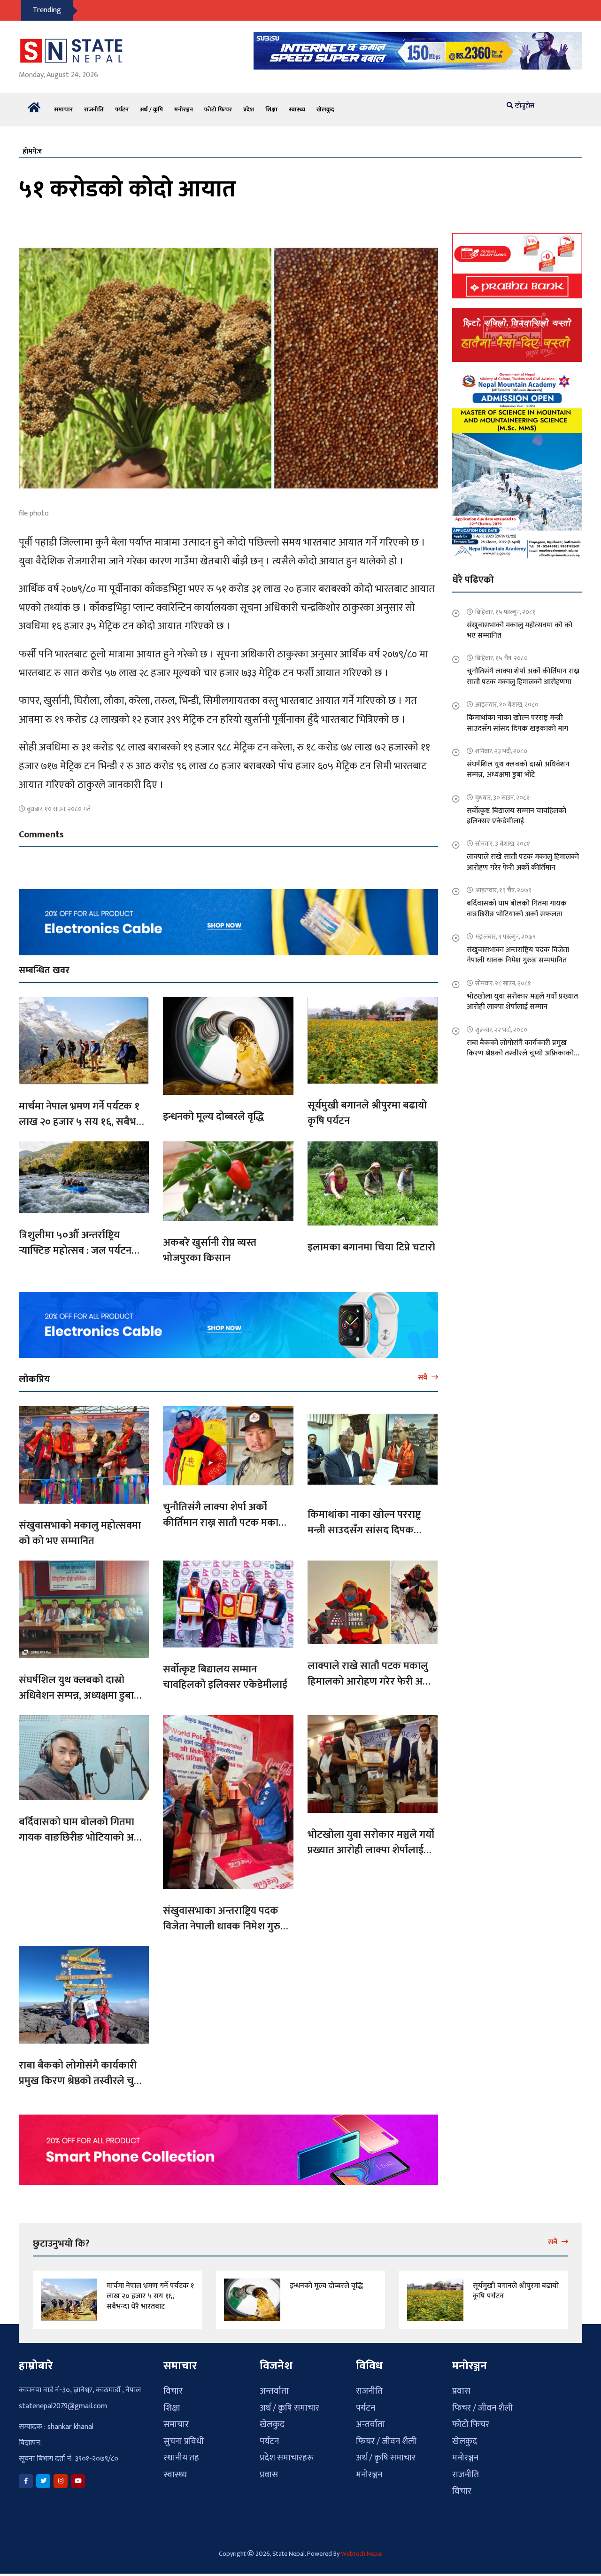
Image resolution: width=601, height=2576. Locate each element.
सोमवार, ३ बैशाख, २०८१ (503, 838)
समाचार (63, 104)
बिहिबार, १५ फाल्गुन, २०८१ (505, 606)
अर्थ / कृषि (151, 104)
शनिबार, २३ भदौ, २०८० (501, 745)
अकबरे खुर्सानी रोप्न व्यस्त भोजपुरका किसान (210, 1245)
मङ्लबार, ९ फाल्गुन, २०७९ (505, 931)
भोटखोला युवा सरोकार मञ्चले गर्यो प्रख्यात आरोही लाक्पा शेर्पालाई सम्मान (371, 1845)
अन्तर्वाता (274, 2385)
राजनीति (94, 104)
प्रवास (269, 2469)
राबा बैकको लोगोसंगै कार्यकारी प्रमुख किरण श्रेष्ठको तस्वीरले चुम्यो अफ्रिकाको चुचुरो (82, 2075)
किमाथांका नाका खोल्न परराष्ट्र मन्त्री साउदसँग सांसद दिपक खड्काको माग (364, 1525)
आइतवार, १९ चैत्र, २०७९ (503, 885)
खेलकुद (325, 104)
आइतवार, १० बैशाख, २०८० (507, 699)
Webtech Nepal (362, 2548)
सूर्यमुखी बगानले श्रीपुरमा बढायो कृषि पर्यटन (367, 1108)
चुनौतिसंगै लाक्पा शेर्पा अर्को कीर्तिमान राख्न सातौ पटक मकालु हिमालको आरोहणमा (224, 1517)
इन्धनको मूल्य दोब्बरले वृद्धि (213, 1111)
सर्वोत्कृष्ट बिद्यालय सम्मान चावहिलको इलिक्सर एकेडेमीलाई (225, 1671)
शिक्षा (271, 104)
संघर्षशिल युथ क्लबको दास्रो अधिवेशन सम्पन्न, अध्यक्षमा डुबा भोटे (76, 1690)
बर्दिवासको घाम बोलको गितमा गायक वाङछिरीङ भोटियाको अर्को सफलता (82, 1832)
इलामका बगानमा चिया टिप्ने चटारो (371, 1242)
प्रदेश (249, 104)
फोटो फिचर (218, 104)
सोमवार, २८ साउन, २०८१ (503, 978)
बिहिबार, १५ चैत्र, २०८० (501, 652)
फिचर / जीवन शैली (386, 2436)
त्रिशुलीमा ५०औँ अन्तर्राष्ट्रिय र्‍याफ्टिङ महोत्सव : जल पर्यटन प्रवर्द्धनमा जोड (75, 1245)
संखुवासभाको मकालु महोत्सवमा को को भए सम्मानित (80, 1528)
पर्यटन (122, 104)
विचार (173, 2385)
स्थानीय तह (181, 2452)
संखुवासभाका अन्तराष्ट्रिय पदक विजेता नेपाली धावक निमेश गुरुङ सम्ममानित (225, 1921)
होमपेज (32, 146)
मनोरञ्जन (184, 104)
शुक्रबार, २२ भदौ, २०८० (501, 1024)
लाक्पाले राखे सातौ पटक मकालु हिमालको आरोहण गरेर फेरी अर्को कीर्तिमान (371, 1676)
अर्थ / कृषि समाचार (289, 2402)
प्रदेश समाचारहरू (287, 2452)
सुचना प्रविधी (184, 2436)
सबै (424, 1372)
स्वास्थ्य (297, 104)
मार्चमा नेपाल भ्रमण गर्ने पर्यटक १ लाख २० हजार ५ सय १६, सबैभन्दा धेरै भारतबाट (83, 1116)
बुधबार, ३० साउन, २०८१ (502, 792)
